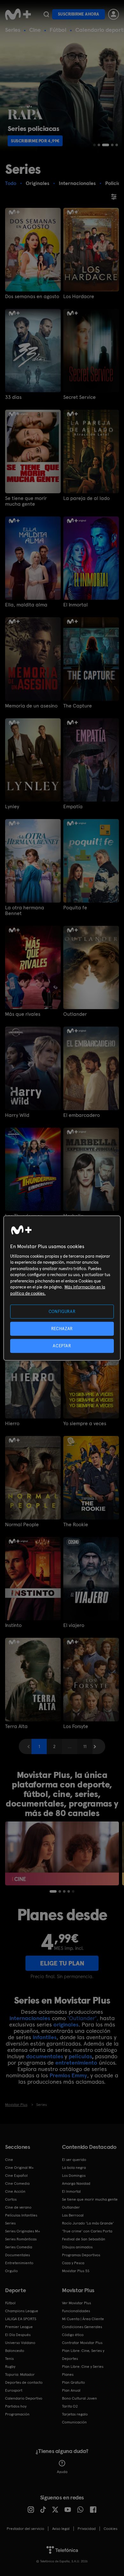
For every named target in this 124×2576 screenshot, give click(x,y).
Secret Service (79, 397)
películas (80, 2056)
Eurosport (14, 2390)
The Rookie (76, 1525)
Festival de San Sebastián (84, 2239)
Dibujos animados (77, 2247)
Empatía (73, 807)
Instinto (13, 1625)
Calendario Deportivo (24, 2398)
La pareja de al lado (86, 498)
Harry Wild (17, 1115)
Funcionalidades (76, 2311)
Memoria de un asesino (31, 706)
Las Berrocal (73, 2215)
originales (66, 2024)
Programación (17, 2414)
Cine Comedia (17, 2183)
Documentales (17, 2255)
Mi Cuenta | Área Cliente (83, 2319)
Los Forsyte (76, 1726)
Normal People (22, 1525)
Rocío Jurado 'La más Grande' (88, 2223)
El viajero (74, 1625)
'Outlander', (83, 2018)
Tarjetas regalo (75, 2414)
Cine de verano (18, 2207)
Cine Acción (15, 2191)
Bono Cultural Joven (79, 2398)
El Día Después (18, 2335)
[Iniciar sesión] (114, 14)
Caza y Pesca (73, 2263)
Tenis (9, 2359)
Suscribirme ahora (79, 14)
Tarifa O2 (70, 2406)
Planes (68, 2374)
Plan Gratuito (73, 2382)
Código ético (73, 2335)
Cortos (11, 2199)
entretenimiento (76, 2063)
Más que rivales (23, 1014)
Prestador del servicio (25, 2529)
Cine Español (16, 2176)
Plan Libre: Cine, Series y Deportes (83, 2355)
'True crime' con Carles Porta (87, 2231)
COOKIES (110, 2529)
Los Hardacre (79, 297)
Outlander (75, 1014)
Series (13, 30)
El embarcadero (82, 1115)
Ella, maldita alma (26, 605)
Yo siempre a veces (85, 1424)
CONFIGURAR (62, 1311)
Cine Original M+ (19, 2168)
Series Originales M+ (23, 2231)
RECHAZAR (62, 1328)
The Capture (78, 706)
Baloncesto (15, 2351)
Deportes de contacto (24, 2382)
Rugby (10, 2367)
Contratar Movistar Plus (82, 2343)
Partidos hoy (16, 2406)
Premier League (19, 2327)
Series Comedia (19, 2247)
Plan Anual (71, 2390)
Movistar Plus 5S (76, 2271)
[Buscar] (46, 14)
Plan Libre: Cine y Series (83, 2367)
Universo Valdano (20, 2343)
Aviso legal (61, 2529)
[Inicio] (18, 14)
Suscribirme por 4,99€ (35, 141)
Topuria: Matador (20, 2374)
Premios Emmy (68, 2075)
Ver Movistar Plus (76, 2303)
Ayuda (62, 2472)
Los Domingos (74, 2176)
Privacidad (87, 2529)
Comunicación (74, 2422)
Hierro (12, 1424)
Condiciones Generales (82, 2327)
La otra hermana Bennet (25, 911)
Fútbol (58, 30)
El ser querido (74, 2160)
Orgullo (11, 2271)
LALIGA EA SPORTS (21, 2319)
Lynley (12, 807)
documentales (45, 2056)
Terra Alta (16, 1726)
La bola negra (74, 2168)
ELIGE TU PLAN (62, 1963)
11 (85, 1746)
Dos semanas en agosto (32, 297)
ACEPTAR (62, 1346)
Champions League (22, 2311)
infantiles (45, 2037)
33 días (13, 397)
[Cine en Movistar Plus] (62, 1853)
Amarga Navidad (76, 2183)
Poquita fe (75, 908)
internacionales (30, 2018)
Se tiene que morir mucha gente (26, 501)
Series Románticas (21, 2239)
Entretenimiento (19, 2263)
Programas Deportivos (81, 2255)
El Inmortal (76, 605)
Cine (35, 30)
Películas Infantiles (21, 2215)
